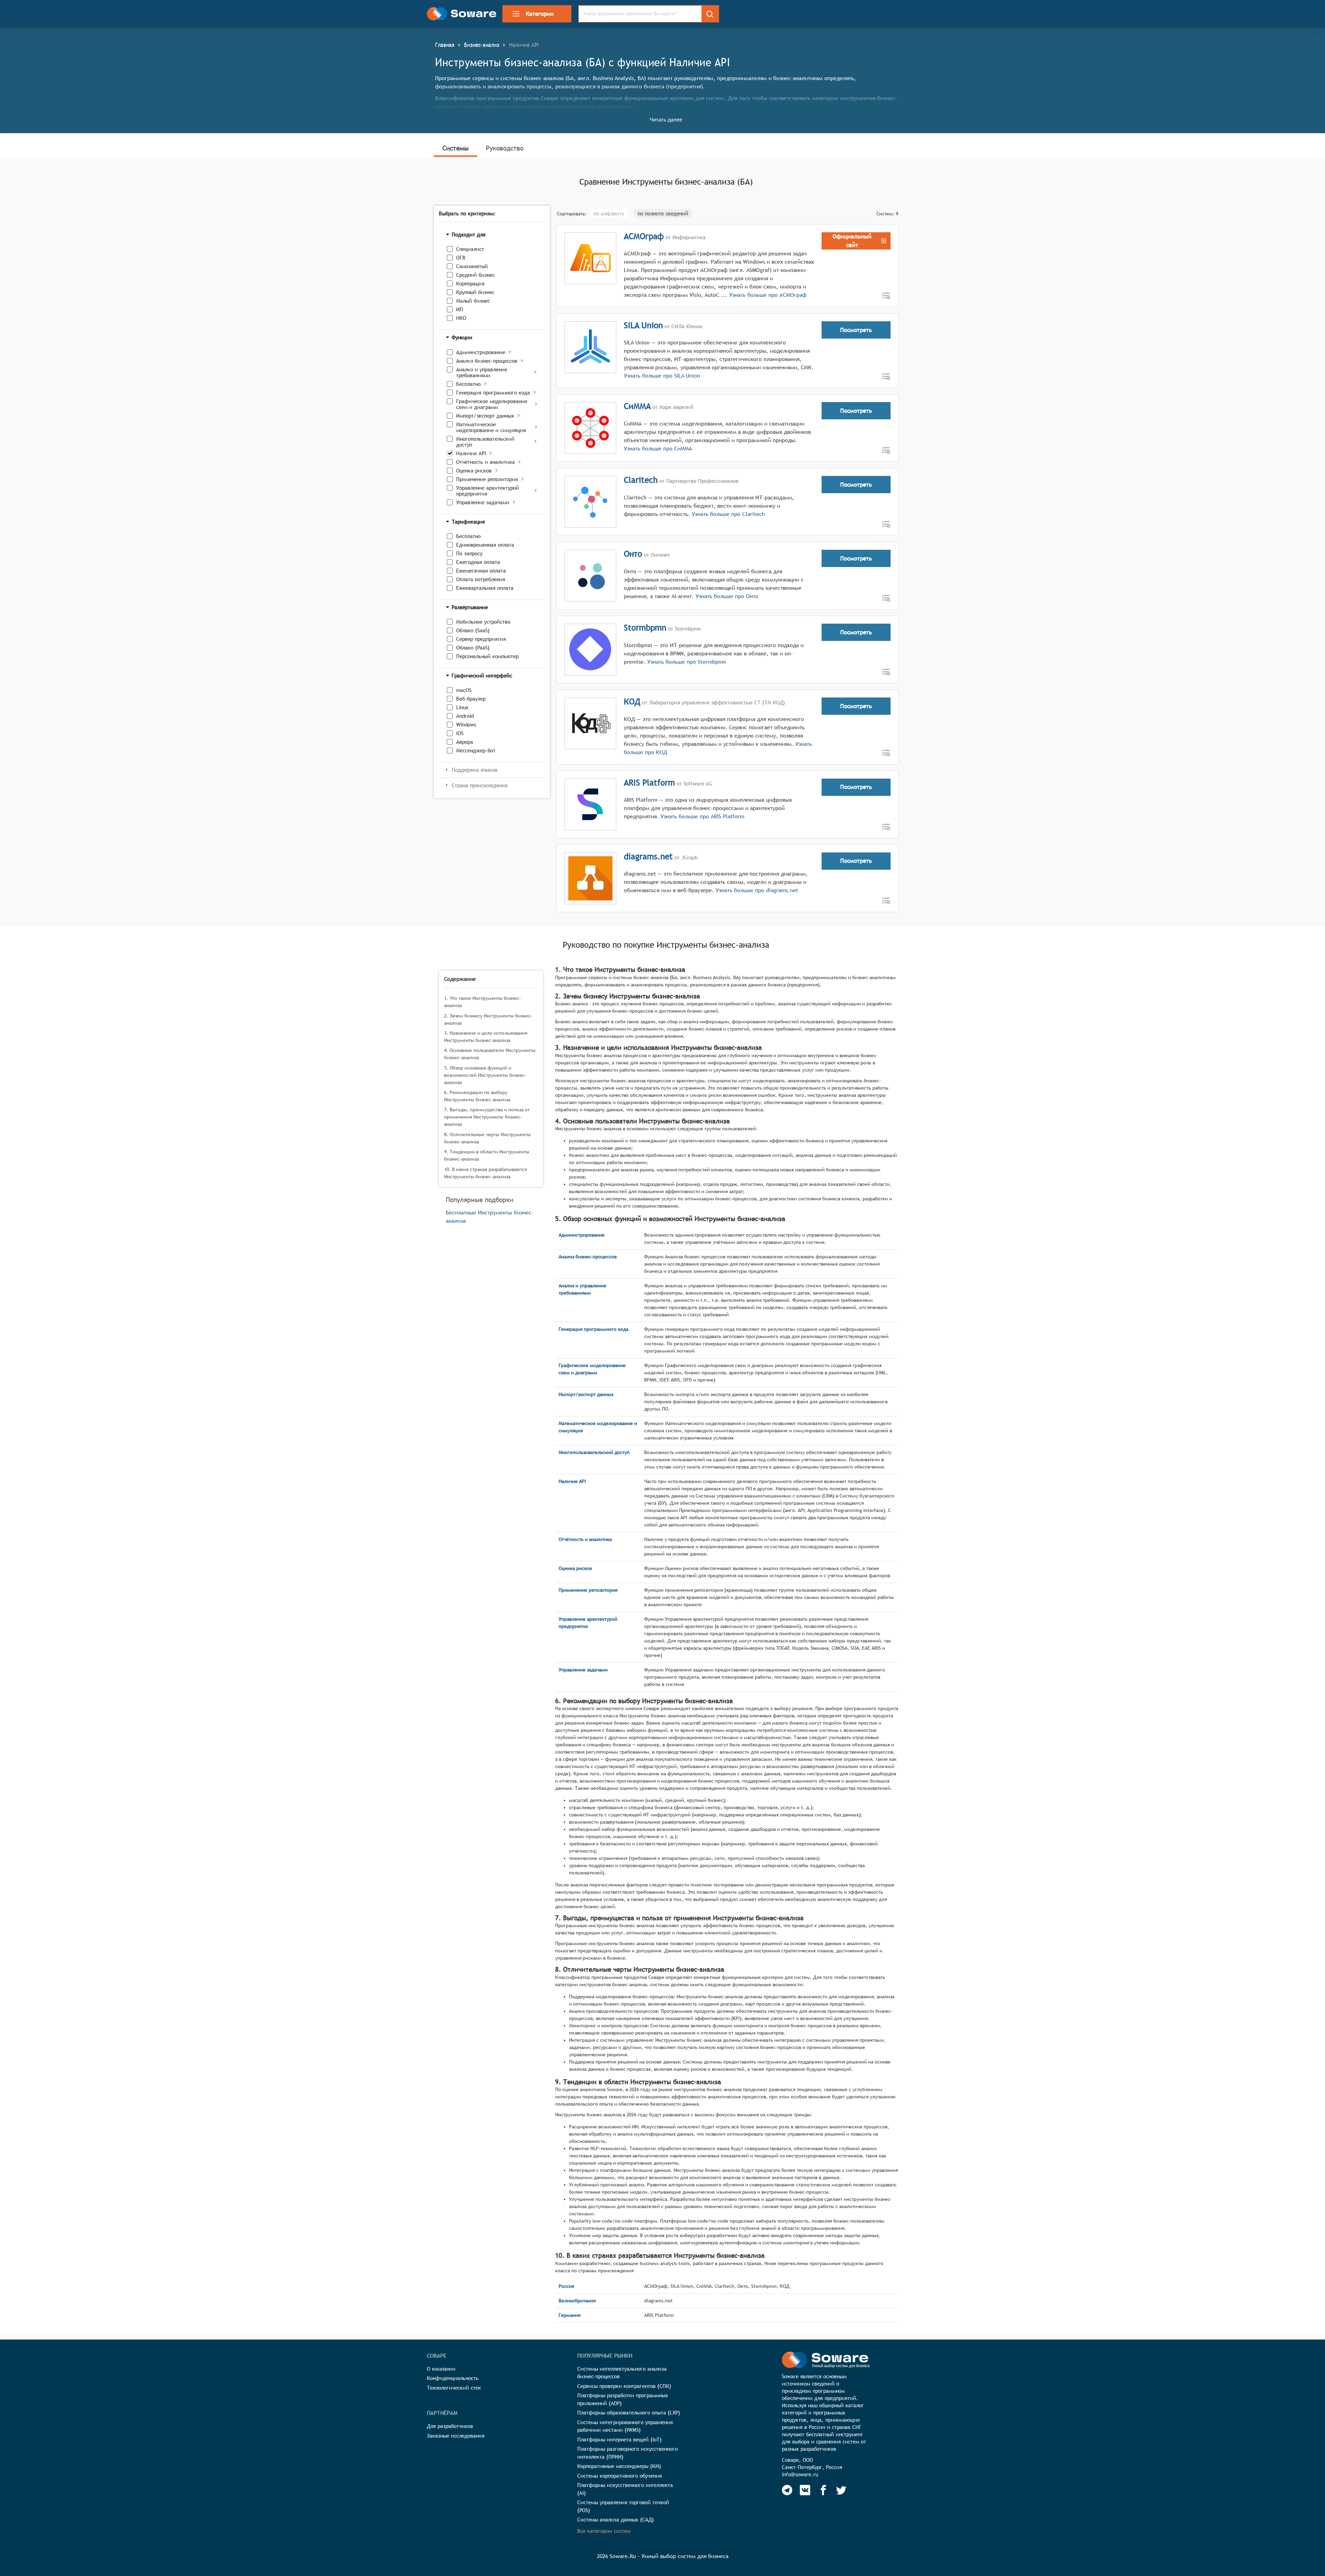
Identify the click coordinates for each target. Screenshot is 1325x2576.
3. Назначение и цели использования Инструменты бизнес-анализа (486, 1037)
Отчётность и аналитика (485, 462)
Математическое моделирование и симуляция (491, 427)
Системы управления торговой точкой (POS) (623, 2506)
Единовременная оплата (485, 545)
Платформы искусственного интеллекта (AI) (625, 2489)
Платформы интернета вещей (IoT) (620, 2440)
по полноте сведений (663, 213)
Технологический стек (454, 2388)
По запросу (469, 553)
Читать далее (666, 120)
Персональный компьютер (487, 656)
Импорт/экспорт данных (485, 416)
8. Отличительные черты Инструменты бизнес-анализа (487, 1138)
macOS (464, 690)
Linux (462, 707)
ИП (460, 309)
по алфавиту (609, 213)
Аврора (465, 742)
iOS (460, 733)
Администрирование (481, 352)
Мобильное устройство (483, 622)
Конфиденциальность (453, 2378)
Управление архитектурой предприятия (488, 491)
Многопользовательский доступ (485, 442)
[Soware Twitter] (841, 2490)
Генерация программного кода (493, 393)
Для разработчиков (450, 2426)
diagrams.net (648, 856)
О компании (441, 2369)
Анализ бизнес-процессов (487, 361)
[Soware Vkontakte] (805, 2490)
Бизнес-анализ (482, 45)
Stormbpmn (645, 627)
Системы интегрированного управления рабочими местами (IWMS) (625, 2426)
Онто (633, 554)
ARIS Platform (649, 782)
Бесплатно (468, 384)
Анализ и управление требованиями (482, 372)
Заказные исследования (456, 2436)
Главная (445, 45)
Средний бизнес (475, 275)
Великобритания (577, 2301)
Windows (466, 725)
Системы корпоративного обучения (620, 2476)
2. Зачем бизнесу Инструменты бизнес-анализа (488, 1019)
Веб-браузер (471, 699)
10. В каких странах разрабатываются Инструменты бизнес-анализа (485, 1173)
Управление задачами (483, 502)
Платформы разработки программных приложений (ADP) (623, 2399)
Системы (455, 148)
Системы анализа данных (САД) (616, 2520)
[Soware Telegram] (787, 2490)
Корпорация (470, 284)
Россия (566, 2286)
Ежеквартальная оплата (485, 588)
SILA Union (643, 325)
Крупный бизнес (475, 292)
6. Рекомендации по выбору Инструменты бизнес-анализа (477, 1096)
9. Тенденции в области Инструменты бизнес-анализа (487, 1155)
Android (465, 716)
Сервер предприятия (481, 639)
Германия (570, 2315)
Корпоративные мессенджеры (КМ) (619, 2466)
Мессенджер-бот (476, 750)
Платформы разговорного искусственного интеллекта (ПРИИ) (627, 2453)
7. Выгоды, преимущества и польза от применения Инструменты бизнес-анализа (487, 1117)
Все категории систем (604, 2531)
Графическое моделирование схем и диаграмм (492, 404)
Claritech (641, 480)
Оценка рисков (474, 471)
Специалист (470, 249)
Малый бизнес (473, 301)
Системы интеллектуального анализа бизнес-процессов (622, 2373)
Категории (540, 14)
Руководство (505, 148)
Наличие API (471, 453)
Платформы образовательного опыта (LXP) (629, 2413)
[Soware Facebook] (823, 2490)
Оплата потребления (481, 579)
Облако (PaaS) (473, 648)
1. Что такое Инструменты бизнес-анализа (483, 1002)
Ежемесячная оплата (481, 571)
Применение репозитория (487, 479)
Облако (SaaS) (473, 630)
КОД (632, 701)
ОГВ (461, 258)
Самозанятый (472, 266)
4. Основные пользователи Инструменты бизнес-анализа (490, 1054)
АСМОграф (644, 236)
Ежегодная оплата (478, 562)
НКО (461, 318)
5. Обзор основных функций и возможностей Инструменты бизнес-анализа (485, 1075)
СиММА (637, 406)
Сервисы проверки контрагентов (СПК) (624, 2386)
